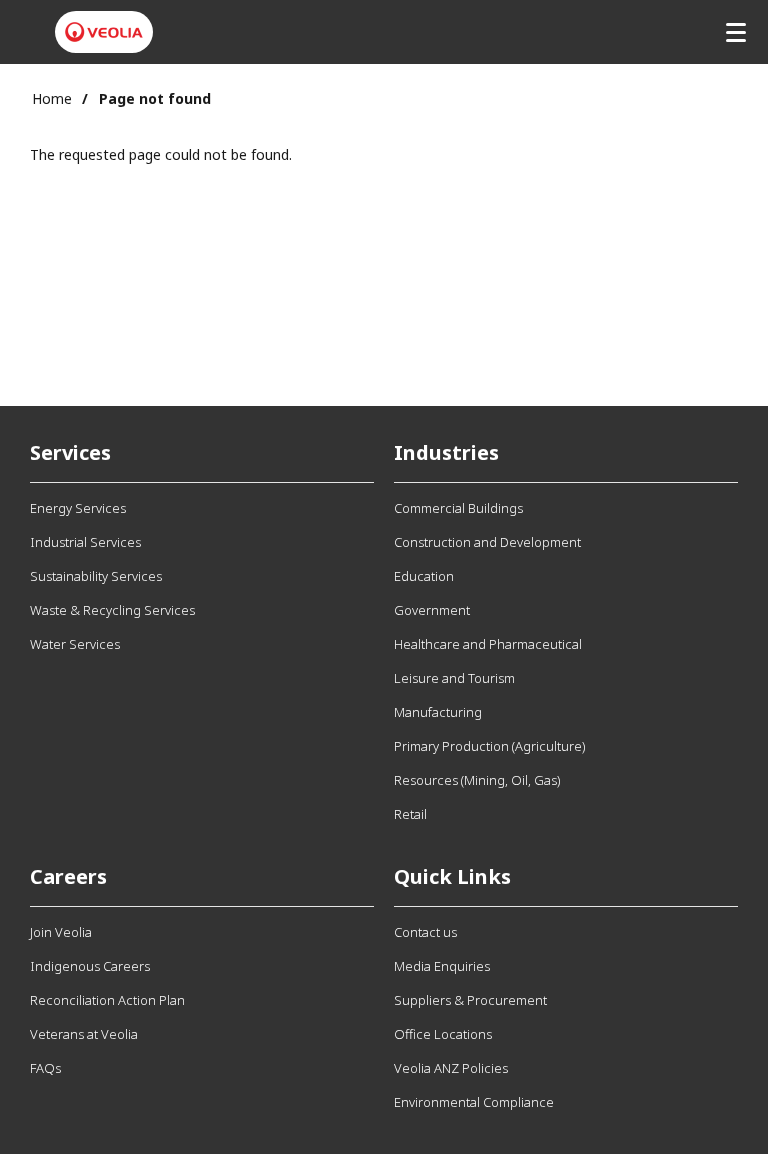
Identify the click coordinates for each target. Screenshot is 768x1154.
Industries (446, 452)
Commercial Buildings (458, 508)
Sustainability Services (96, 576)
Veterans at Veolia (84, 1034)
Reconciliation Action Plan (107, 1000)
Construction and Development (487, 542)
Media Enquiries (442, 966)
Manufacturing (438, 712)
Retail (410, 814)
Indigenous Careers (90, 966)
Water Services (75, 644)
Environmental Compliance (474, 1102)
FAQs (45, 1068)
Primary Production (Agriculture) (489, 746)
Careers (68, 876)
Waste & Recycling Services (112, 610)
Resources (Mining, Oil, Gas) (477, 780)
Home (52, 98)
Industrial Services (85, 542)
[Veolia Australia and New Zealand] (104, 32)
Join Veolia (61, 932)
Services (70, 452)
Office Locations (443, 1034)
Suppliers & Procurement (470, 1000)
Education (424, 576)
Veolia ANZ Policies (451, 1068)
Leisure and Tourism (454, 678)
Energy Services (78, 508)
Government (432, 610)
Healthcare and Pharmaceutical (488, 644)
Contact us (425, 932)
